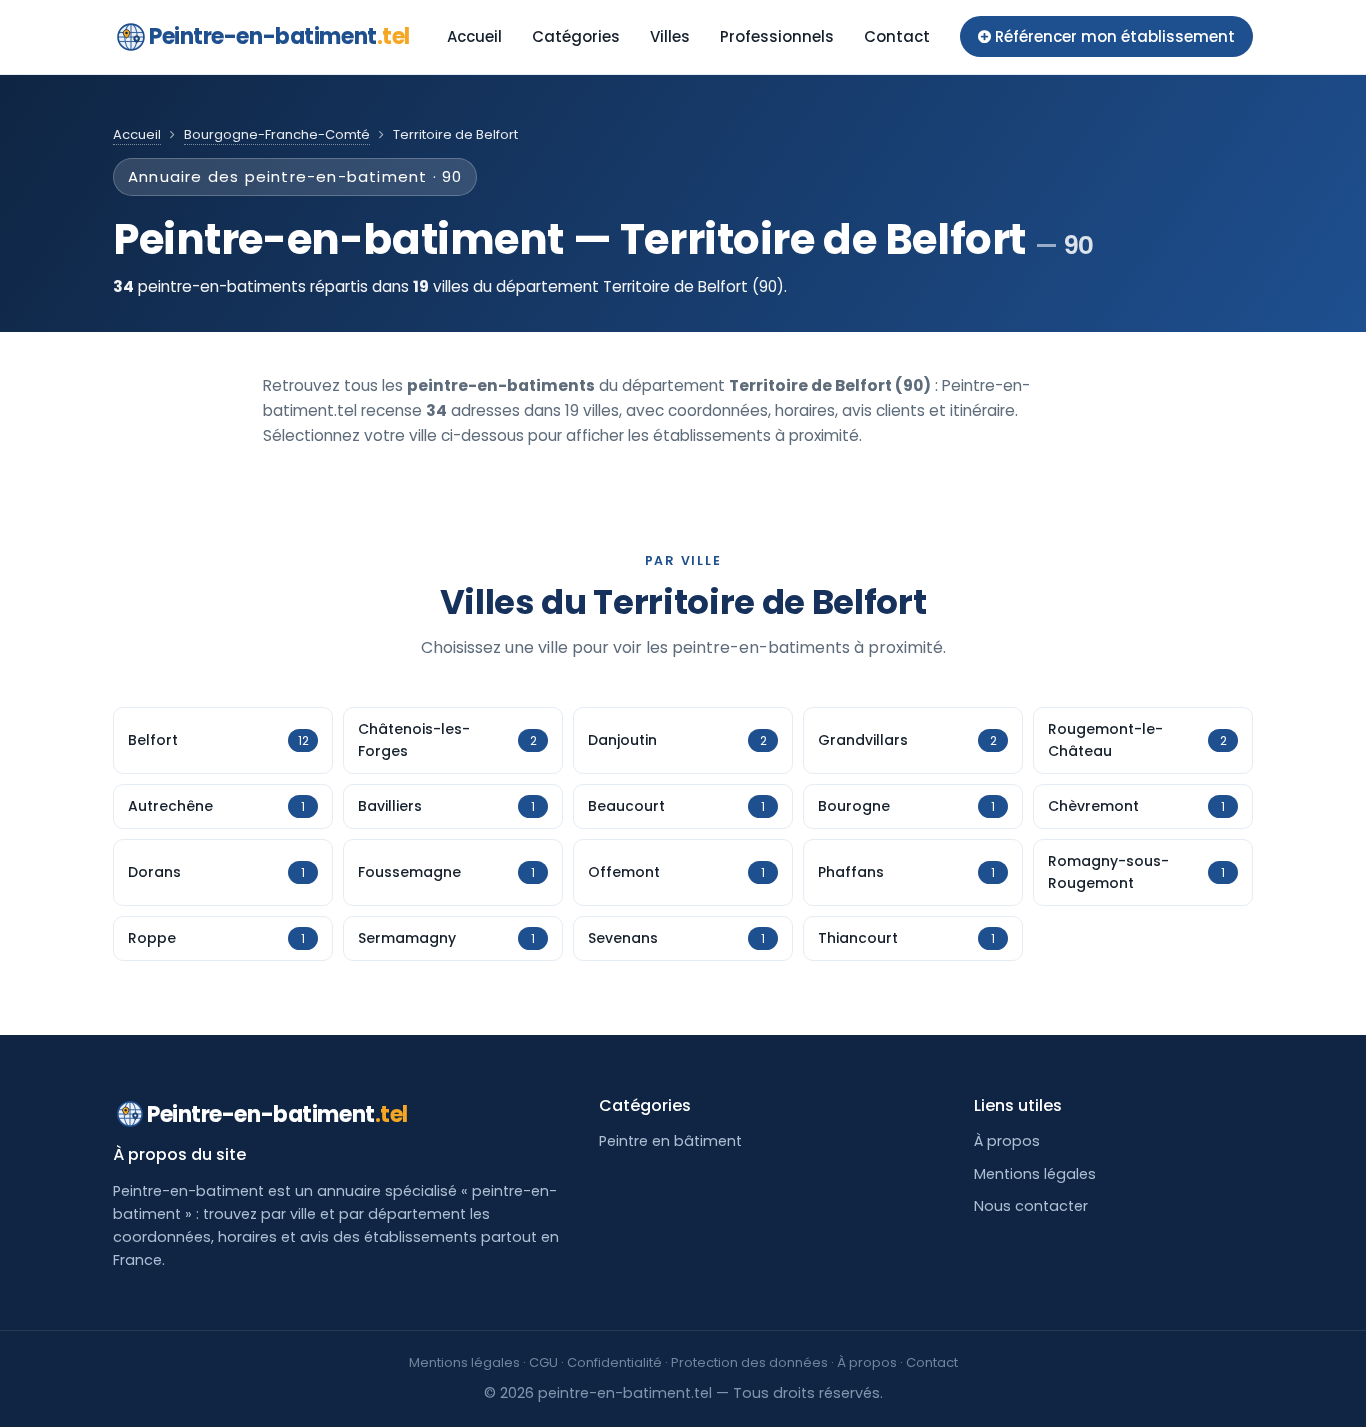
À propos (1007, 1141)
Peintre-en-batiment (279, 36)
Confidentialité (614, 1362)
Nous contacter (1031, 1206)
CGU (543, 1362)
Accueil (474, 36)
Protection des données (749, 1362)
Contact (897, 36)
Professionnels (777, 36)
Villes (670, 36)
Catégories (576, 36)
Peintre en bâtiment (670, 1141)
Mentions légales (1035, 1174)
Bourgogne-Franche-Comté (277, 134)
